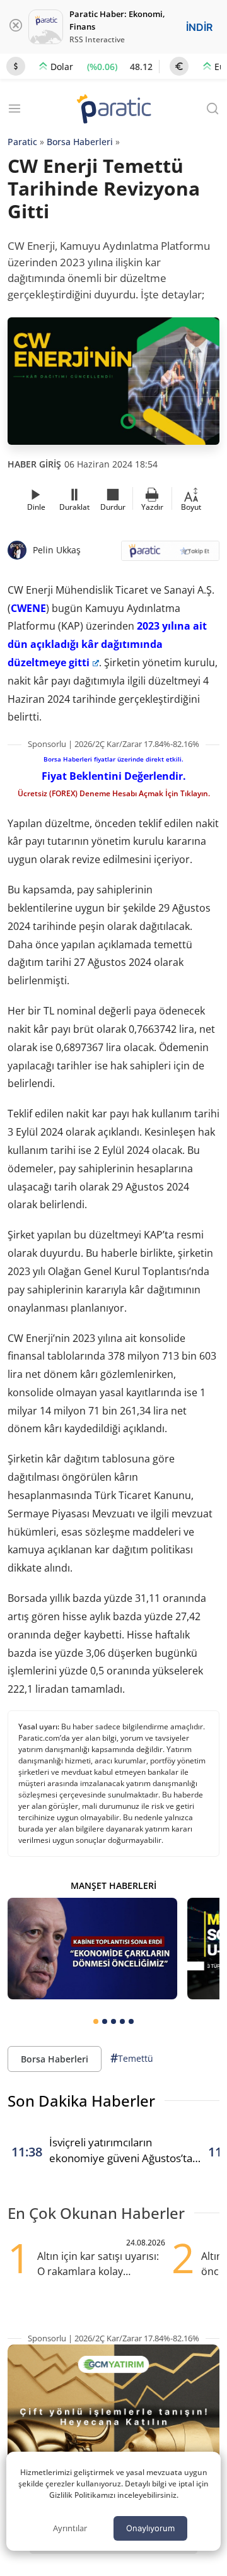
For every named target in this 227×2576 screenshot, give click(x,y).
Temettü (132, 2058)
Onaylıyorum (150, 2528)
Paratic (22, 142)
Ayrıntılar (70, 2528)
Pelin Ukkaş (57, 550)
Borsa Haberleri (80, 142)
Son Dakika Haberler (81, 2101)
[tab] (96, 2021)
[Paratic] (113, 110)
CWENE (28, 608)
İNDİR (199, 27)
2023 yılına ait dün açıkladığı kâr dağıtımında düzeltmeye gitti (107, 644)
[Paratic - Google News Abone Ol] (170, 555)
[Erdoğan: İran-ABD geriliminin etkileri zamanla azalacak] (92, 1949)
